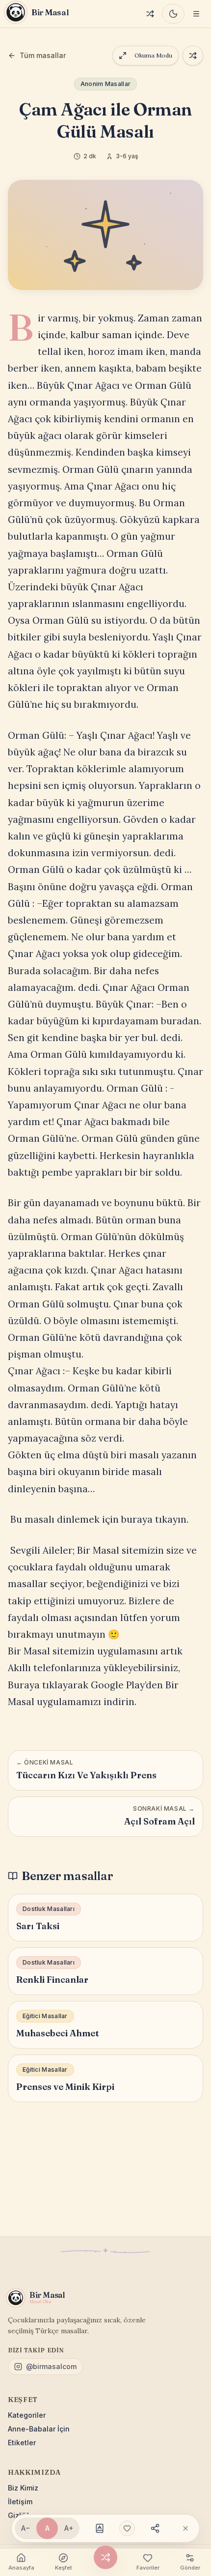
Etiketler (22, 2443)
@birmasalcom (51, 2366)
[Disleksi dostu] (100, 2528)
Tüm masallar (43, 55)
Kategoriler (27, 2415)
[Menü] (196, 14)
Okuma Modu (153, 55)
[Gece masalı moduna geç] (173, 14)
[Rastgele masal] (150, 14)
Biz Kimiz (23, 2488)
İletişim (20, 2502)
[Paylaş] (155, 2528)
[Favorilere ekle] (127, 2528)
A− (26, 2528)
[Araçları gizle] (185, 2528)
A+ (69, 2528)
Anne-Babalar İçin (39, 2429)
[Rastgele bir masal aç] (193, 56)
